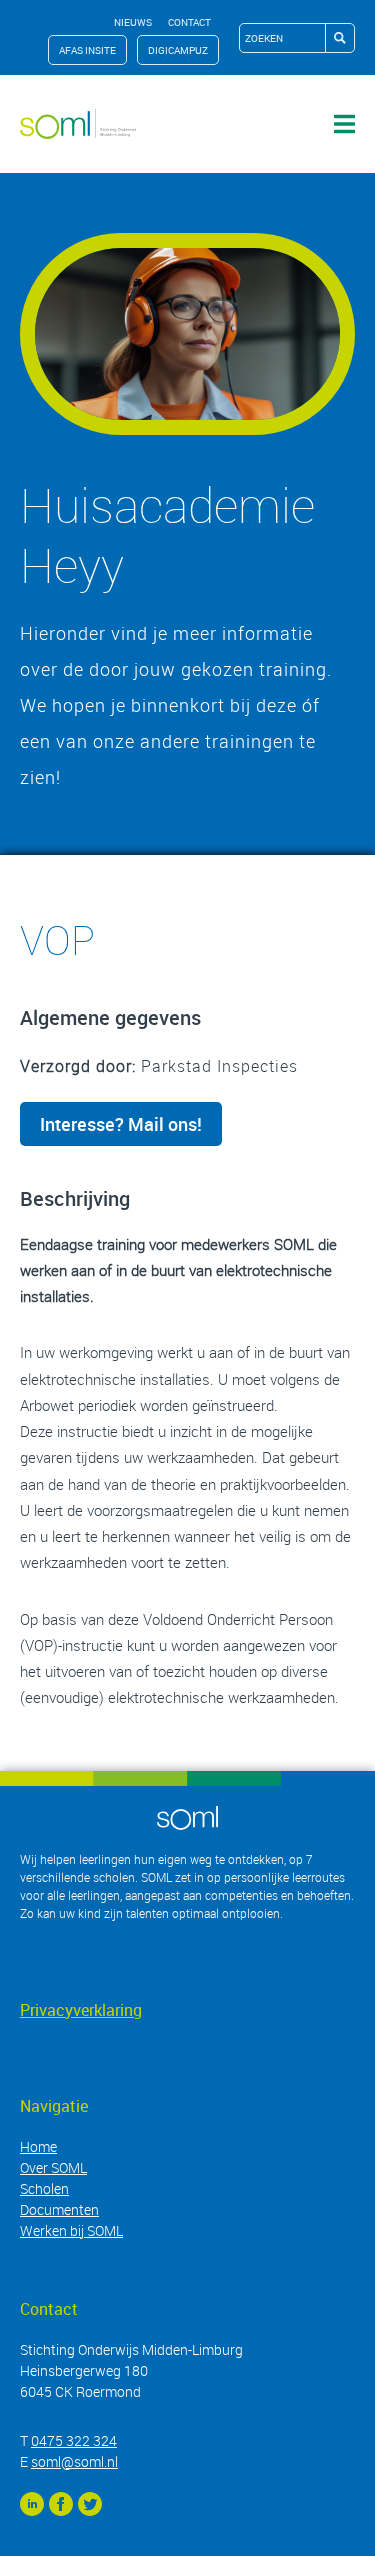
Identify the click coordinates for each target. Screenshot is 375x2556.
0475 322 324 (74, 2440)
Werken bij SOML (71, 2230)
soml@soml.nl (74, 2461)
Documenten (59, 2209)
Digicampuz (178, 50)
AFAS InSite (87, 50)
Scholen (44, 2188)
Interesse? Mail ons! (121, 1124)
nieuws (133, 22)
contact (189, 22)
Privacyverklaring (81, 2010)
